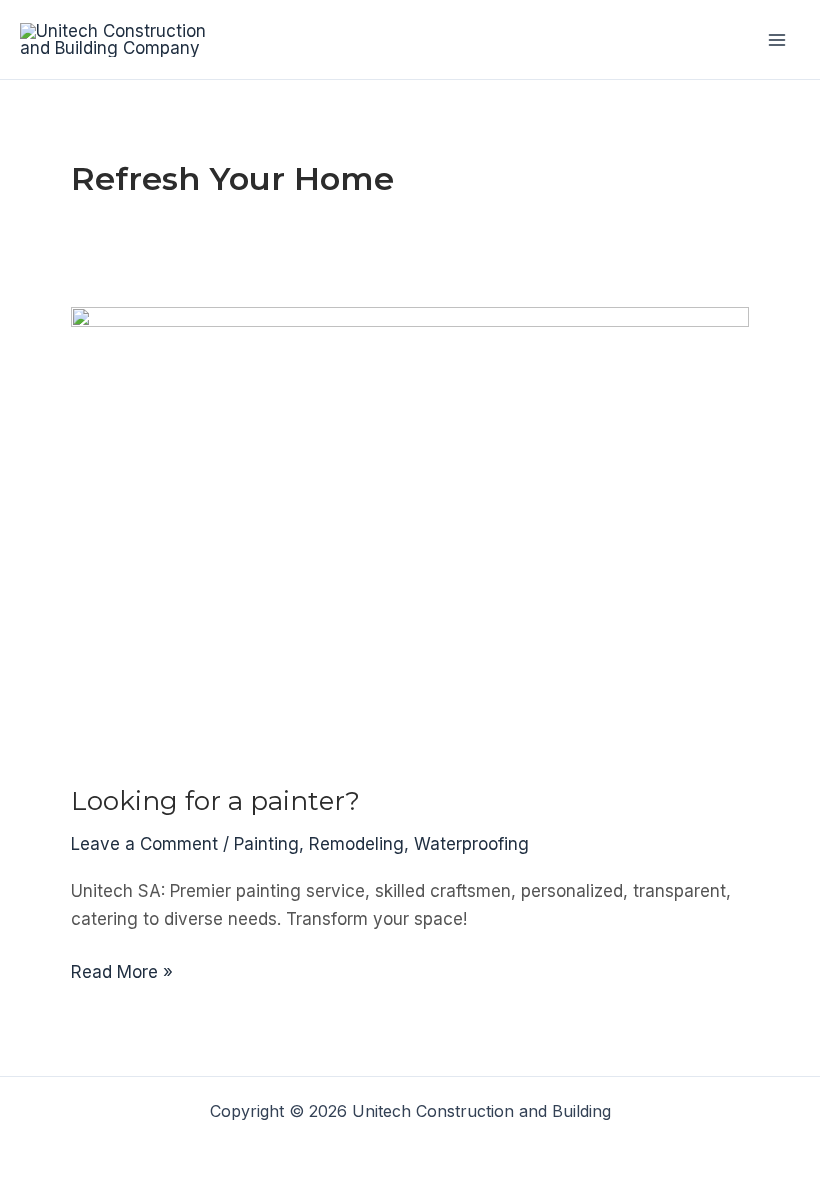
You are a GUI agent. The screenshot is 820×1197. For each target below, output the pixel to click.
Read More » (122, 973)
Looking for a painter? (215, 801)
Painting (266, 844)
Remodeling (356, 844)
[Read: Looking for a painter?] (410, 532)
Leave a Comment (144, 844)
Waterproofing (471, 844)
